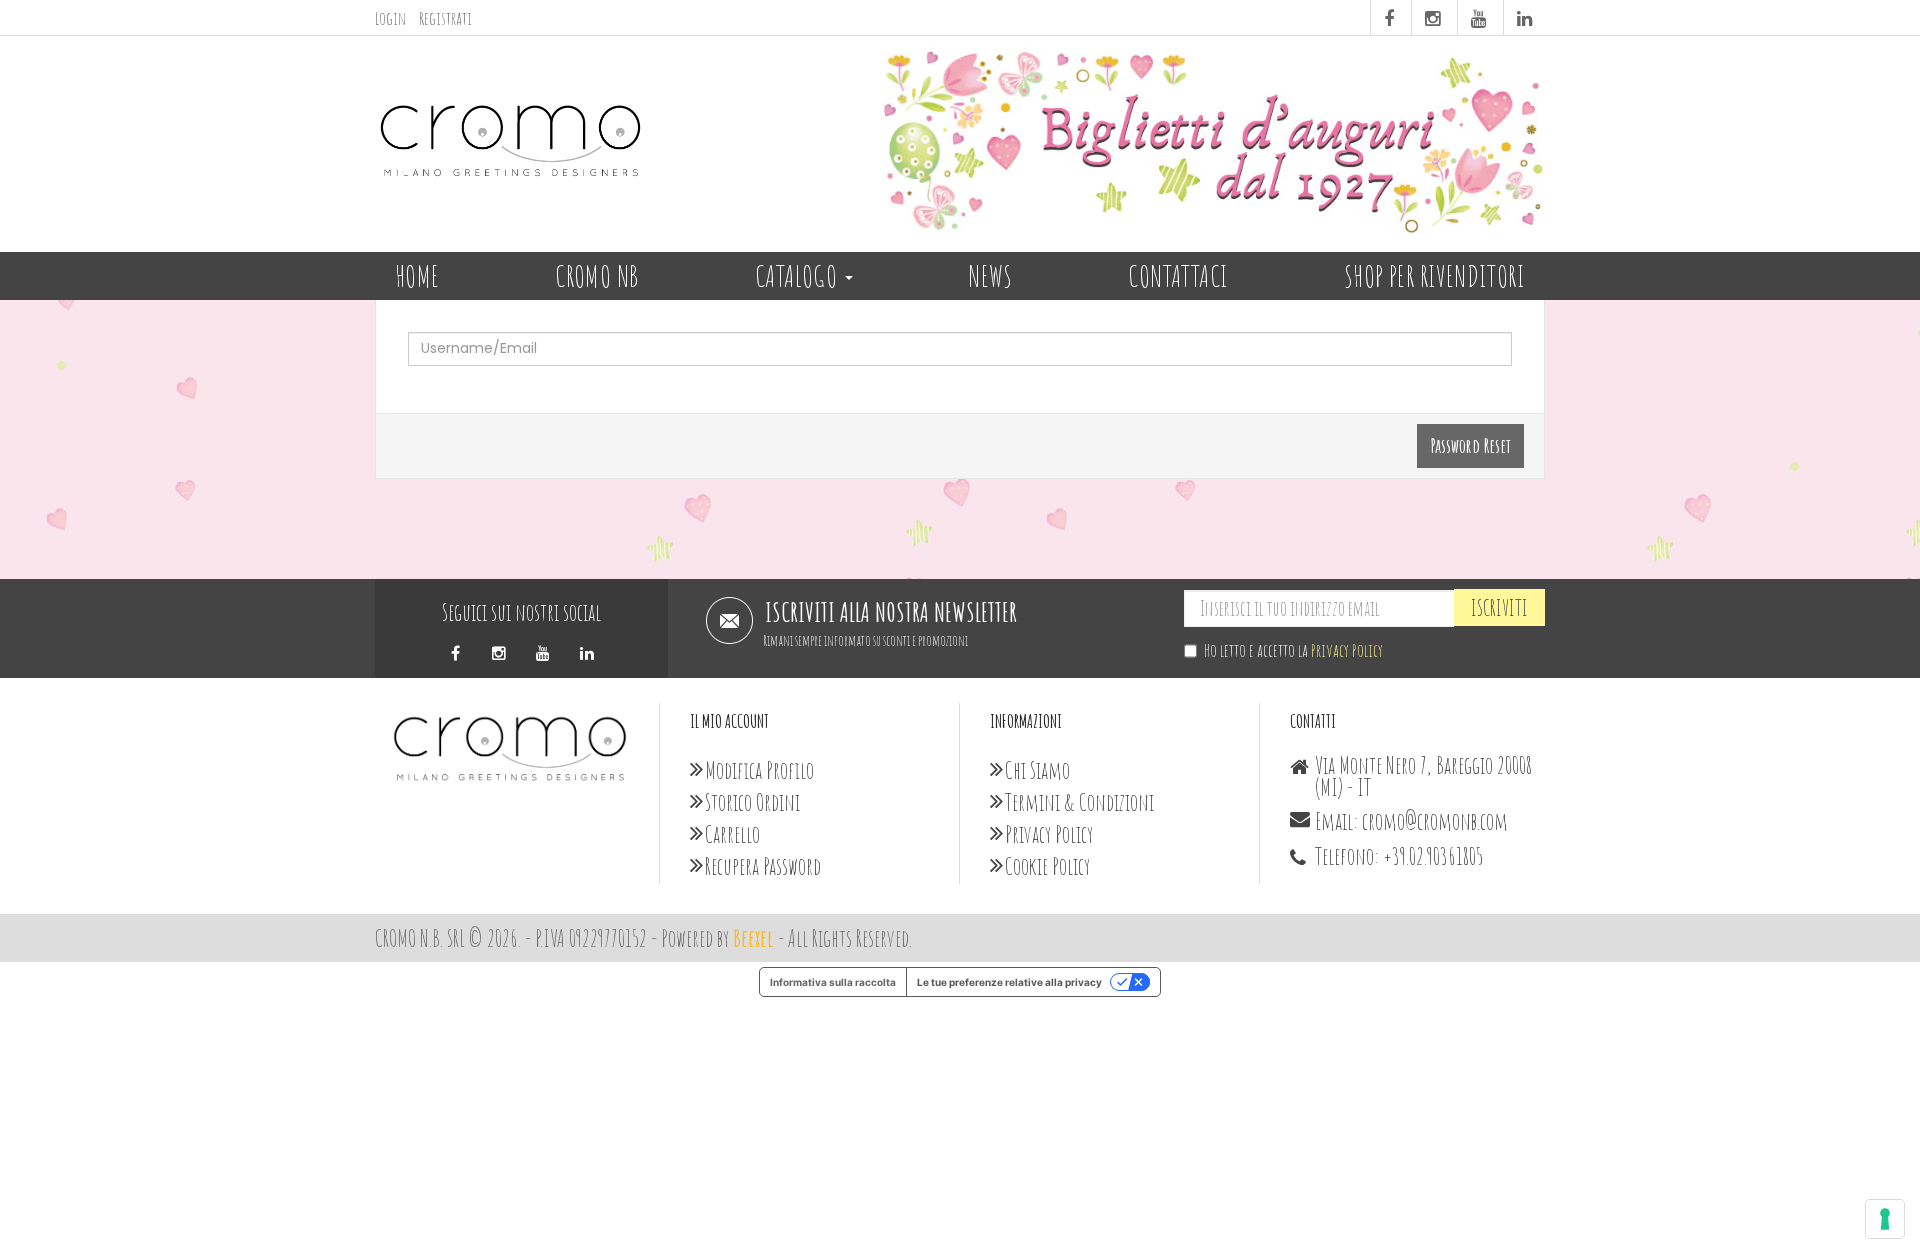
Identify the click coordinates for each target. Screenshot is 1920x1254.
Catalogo (799, 275)
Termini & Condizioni (1079, 802)
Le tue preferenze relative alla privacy (1009, 982)
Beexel (753, 938)
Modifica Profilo (759, 770)
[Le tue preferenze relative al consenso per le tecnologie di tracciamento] (1885, 1219)
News (990, 275)
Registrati (445, 18)
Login (390, 18)
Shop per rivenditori (1434, 275)
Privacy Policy (1347, 650)
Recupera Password (763, 866)
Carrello (732, 834)
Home (417, 275)
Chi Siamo (1037, 770)
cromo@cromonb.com (1435, 821)
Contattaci (1178, 275)
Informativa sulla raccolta (833, 982)
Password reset (1470, 445)
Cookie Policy (1047, 866)
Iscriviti (1499, 607)
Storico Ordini (752, 802)
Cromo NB (597, 275)
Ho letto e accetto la (1293, 650)
